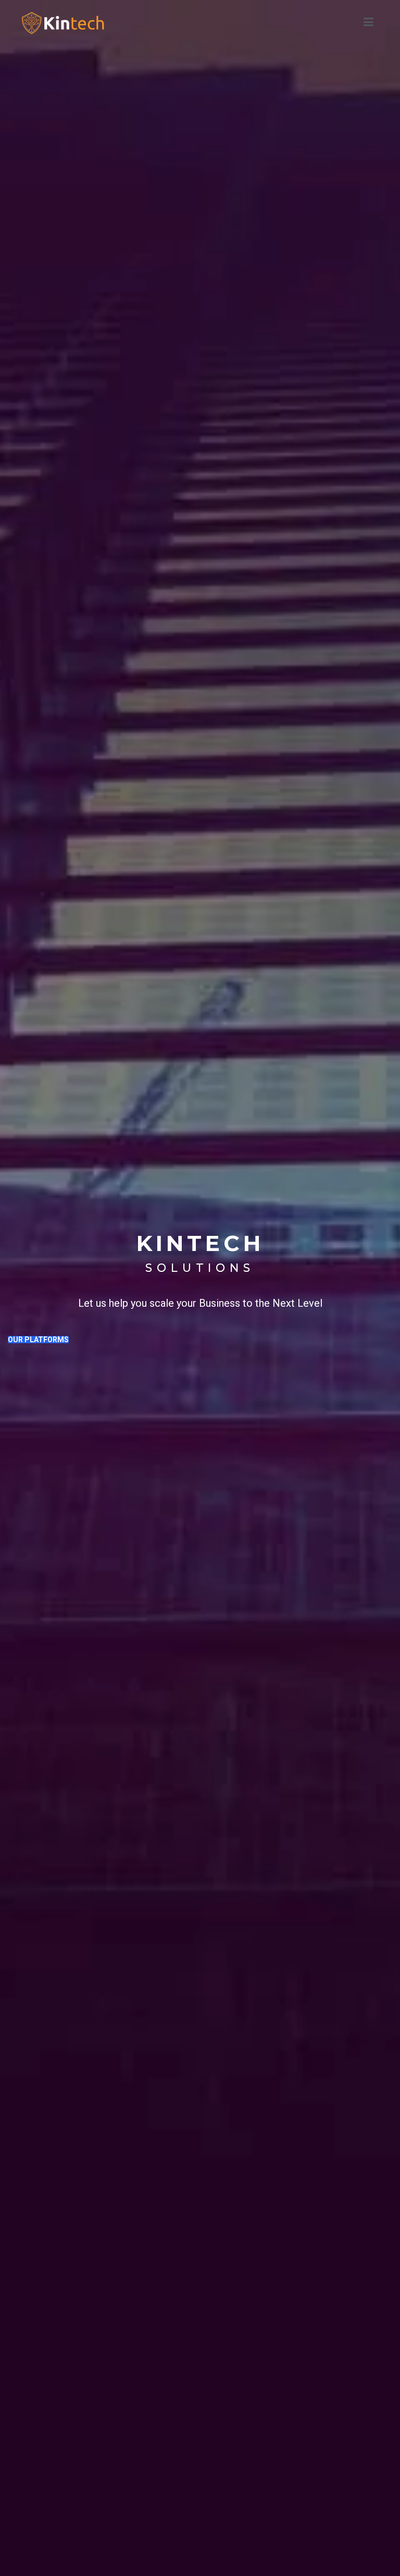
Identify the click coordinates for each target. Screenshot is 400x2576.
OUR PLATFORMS (38, 1340)
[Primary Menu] (368, 22)
